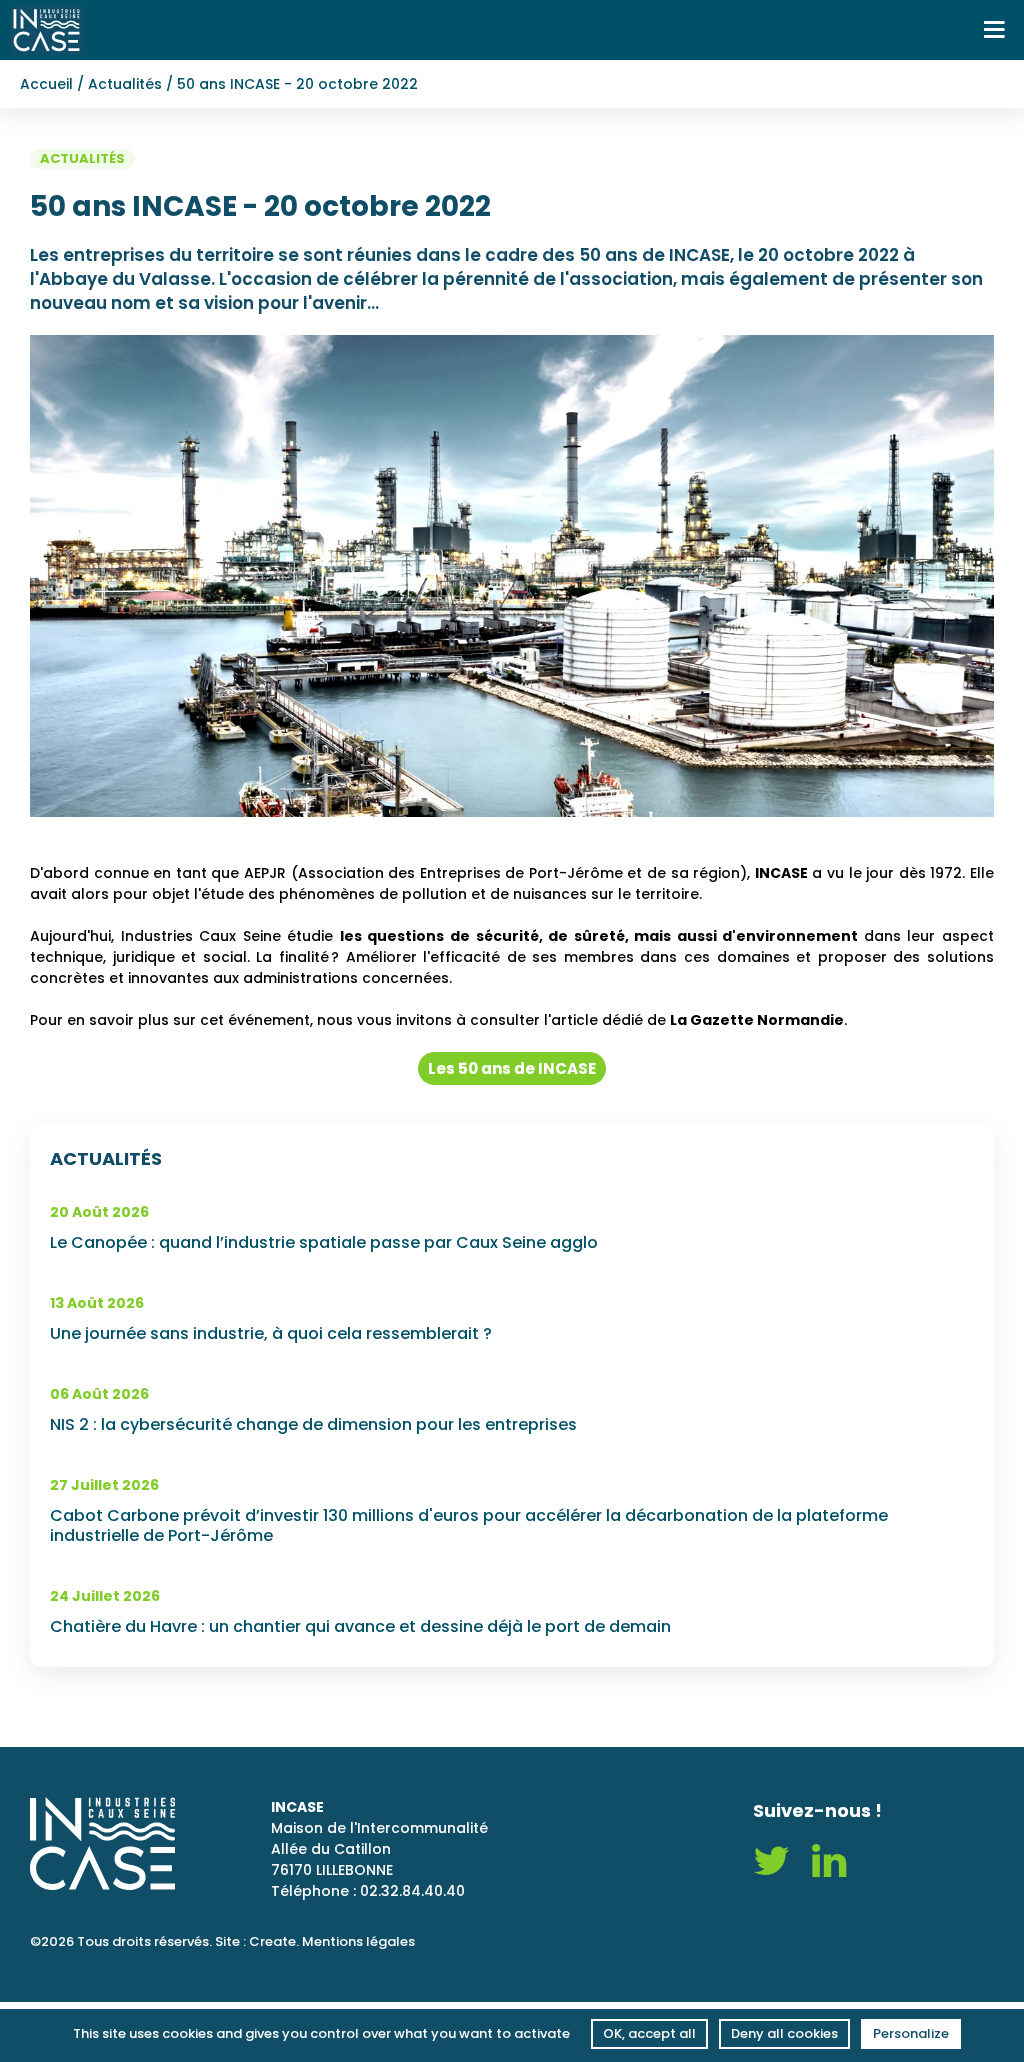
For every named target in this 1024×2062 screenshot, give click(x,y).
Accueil (46, 84)
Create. (274, 1941)
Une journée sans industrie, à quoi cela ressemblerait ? (271, 1334)
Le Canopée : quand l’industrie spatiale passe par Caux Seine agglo (324, 1243)
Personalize (911, 2033)
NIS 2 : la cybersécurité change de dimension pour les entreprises (313, 1425)
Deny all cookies (784, 2033)
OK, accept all (649, 2033)
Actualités (125, 84)
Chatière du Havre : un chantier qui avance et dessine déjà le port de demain (360, 1627)
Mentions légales (358, 1941)
